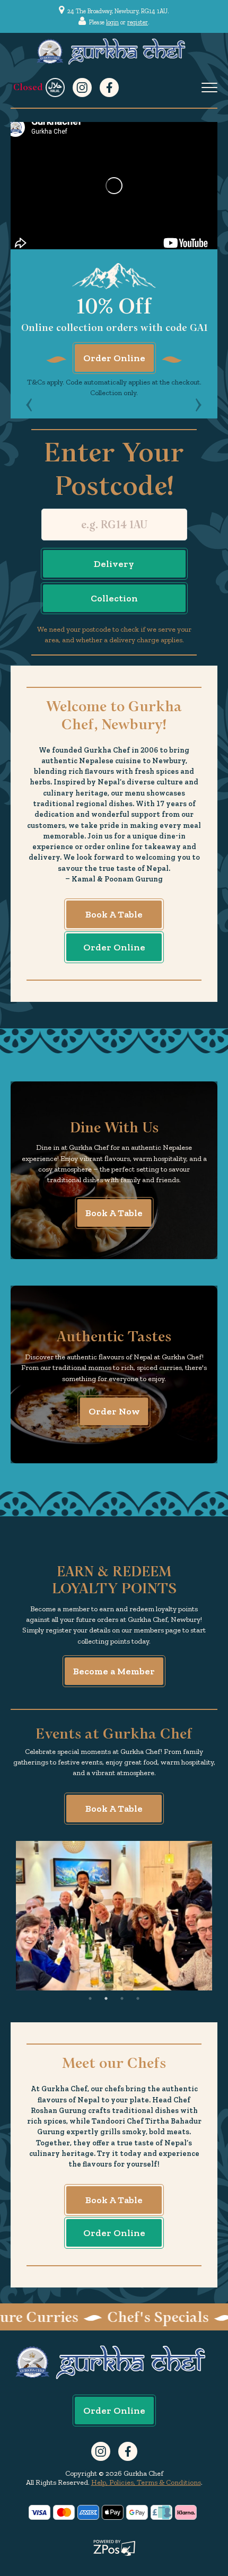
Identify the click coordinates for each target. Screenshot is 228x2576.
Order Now (114, 1411)
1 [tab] (90, 1998)
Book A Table (114, 914)
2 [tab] (106, 1998)
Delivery (114, 564)
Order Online (114, 358)
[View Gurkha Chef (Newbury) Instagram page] (82, 88)
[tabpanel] (114, 1916)
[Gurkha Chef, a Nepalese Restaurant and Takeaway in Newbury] (29, 405)
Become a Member (114, 1671)
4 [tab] (138, 1998)
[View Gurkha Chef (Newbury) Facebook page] (109, 88)
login (112, 22)
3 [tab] (122, 1998)
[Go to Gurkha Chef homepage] (114, 51)
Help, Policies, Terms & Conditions (146, 2482)
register (138, 22)
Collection (114, 598)
